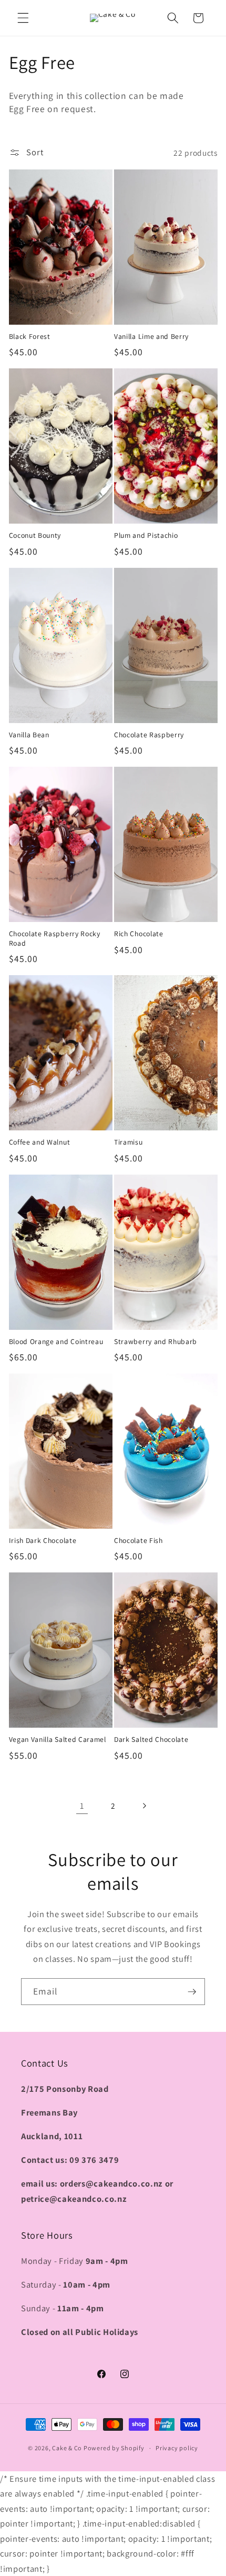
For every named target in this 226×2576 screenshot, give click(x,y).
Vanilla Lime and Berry (151, 337)
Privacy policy (177, 2448)
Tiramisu (129, 1142)
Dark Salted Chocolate (151, 1740)
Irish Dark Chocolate (43, 1541)
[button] (23, 18)
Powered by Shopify (114, 2448)
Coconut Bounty (35, 535)
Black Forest (30, 337)
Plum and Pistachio (146, 535)
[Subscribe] (192, 1992)
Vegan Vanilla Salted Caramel (58, 1740)
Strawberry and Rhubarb (156, 1342)
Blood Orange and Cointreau (56, 1342)
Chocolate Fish (138, 1541)
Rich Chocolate (139, 934)
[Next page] (144, 1806)
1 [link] (82, 1806)
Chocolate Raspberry (149, 735)
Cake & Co (67, 2448)
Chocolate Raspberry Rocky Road (55, 939)
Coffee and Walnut (40, 1142)
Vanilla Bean (29, 735)
